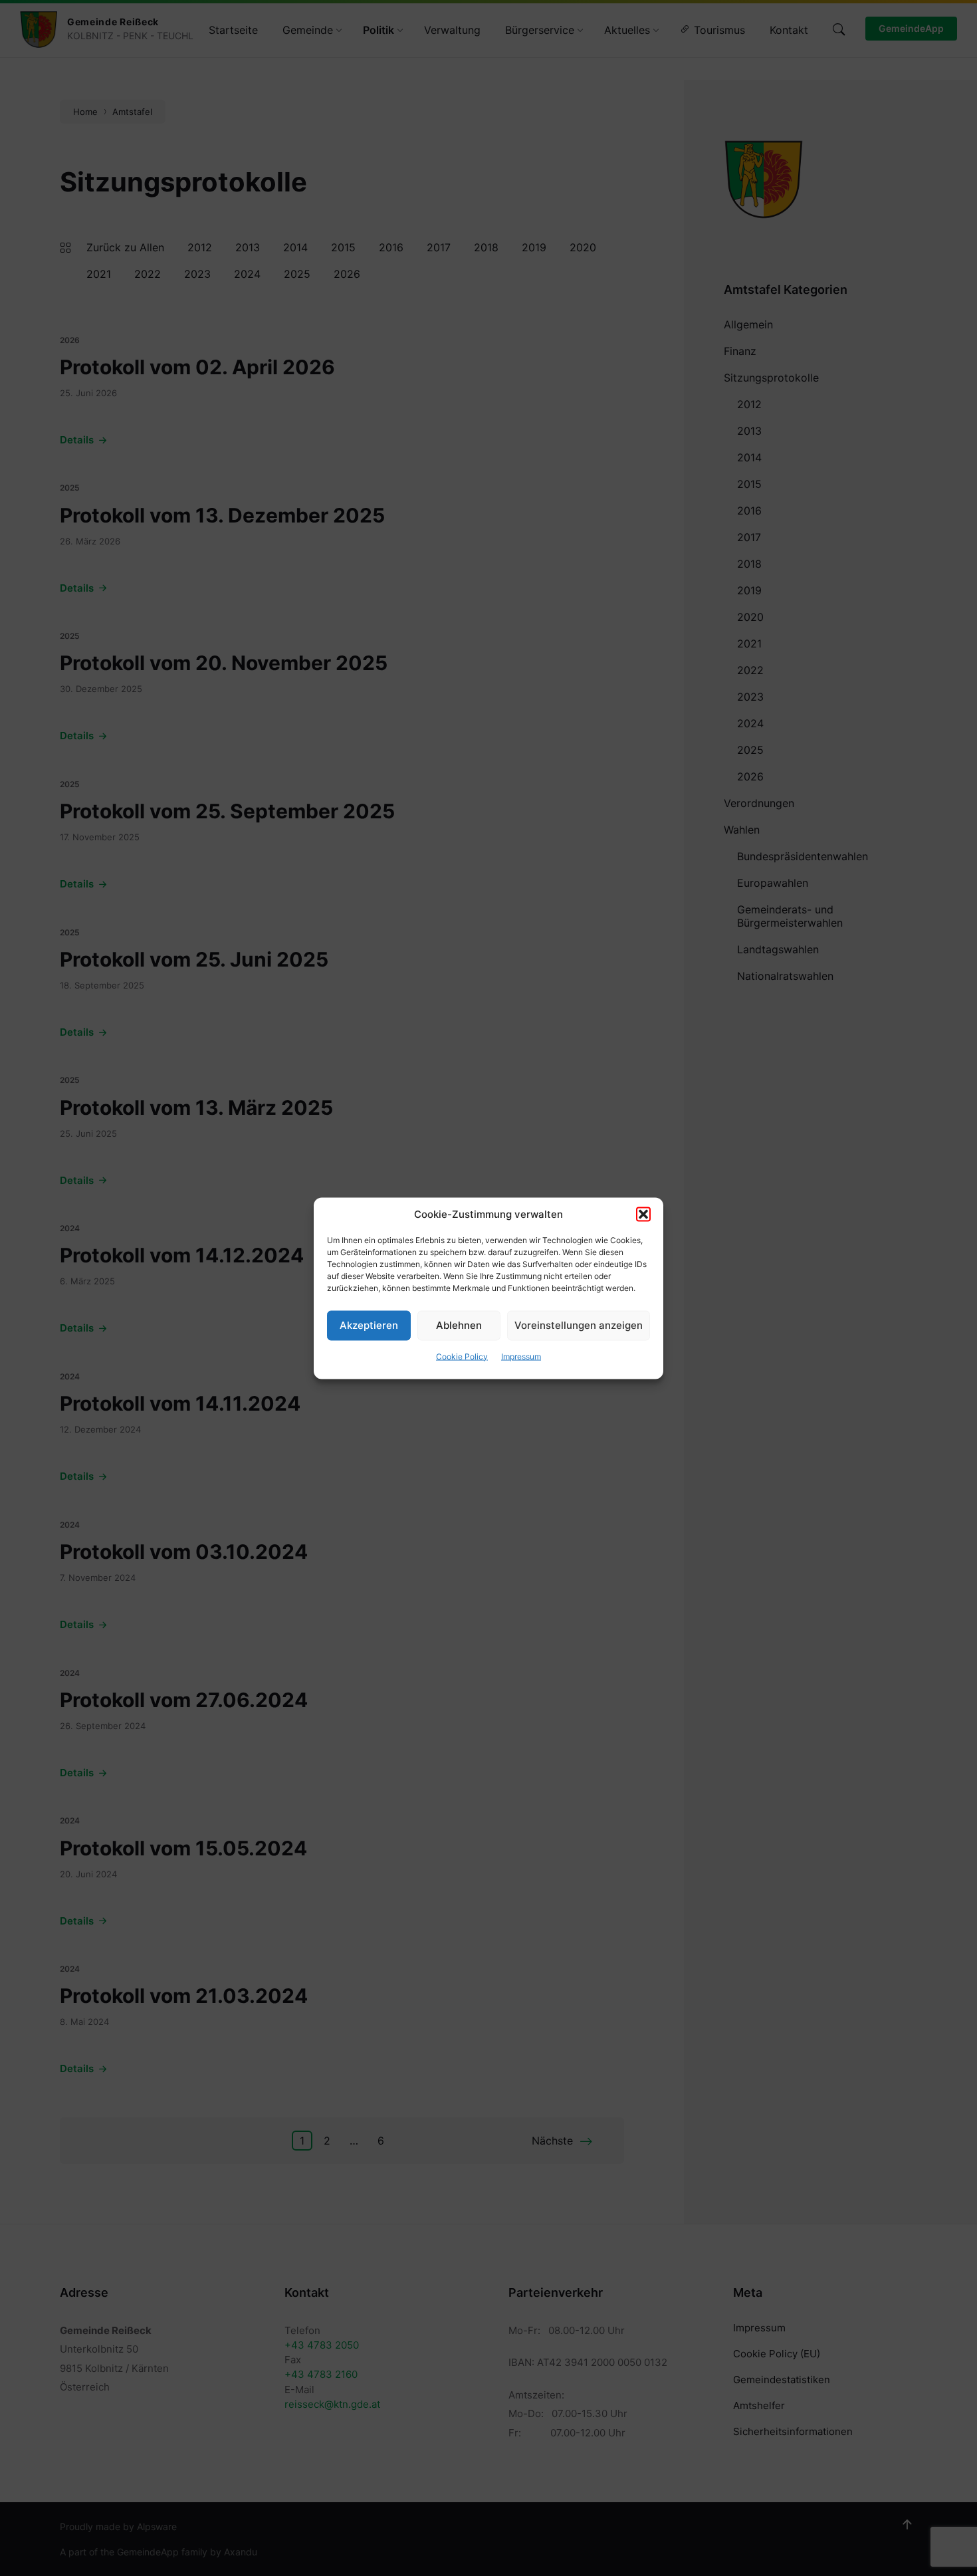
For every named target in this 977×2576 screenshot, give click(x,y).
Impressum (521, 1356)
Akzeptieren (369, 1325)
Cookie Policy (462, 1356)
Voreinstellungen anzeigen (579, 1325)
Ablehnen (459, 1325)
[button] (643, 1214)
